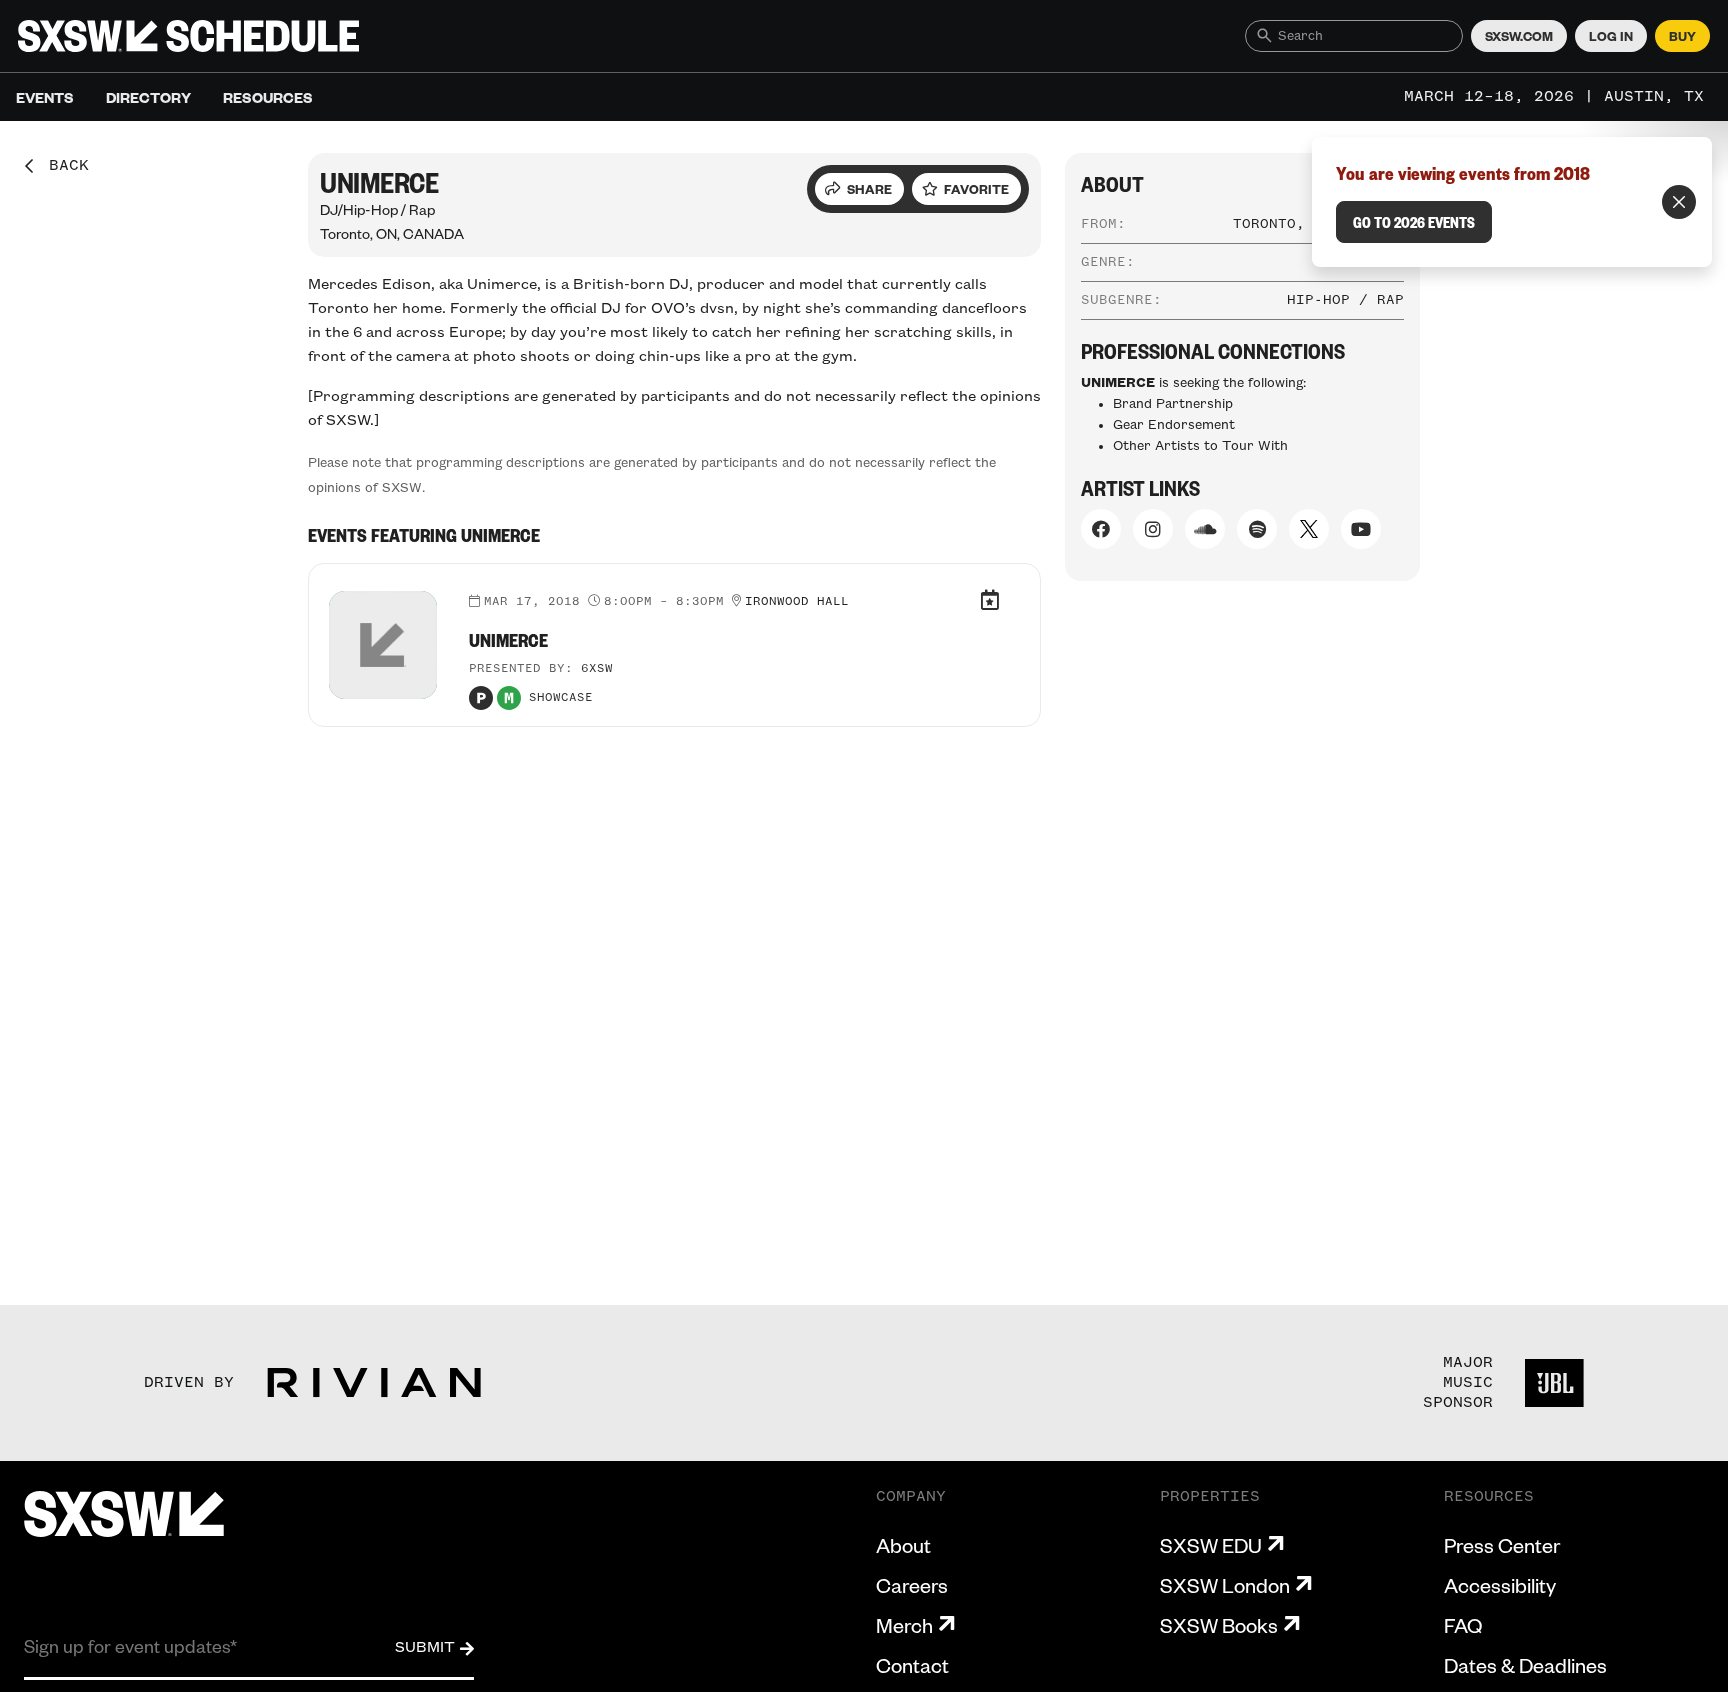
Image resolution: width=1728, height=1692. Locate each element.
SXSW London (1225, 1585)
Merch (904, 1625)
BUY (1682, 36)
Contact (912, 1665)
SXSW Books (1219, 1625)
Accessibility (1500, 1585)
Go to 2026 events (1414, 222)
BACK (62, 166)
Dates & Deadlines (1525, 1665)
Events (45, 97)
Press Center (1502, 1545)
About (903, 1545)
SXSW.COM (1519, 36)
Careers (912, 1585)
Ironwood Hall (797, 602)
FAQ (1463, 1625)
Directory (148, 97)
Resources (268, 97)
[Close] (1679, 202)
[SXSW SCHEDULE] (188, 36)
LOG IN (1611, 36)
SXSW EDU (1211, 1545)
